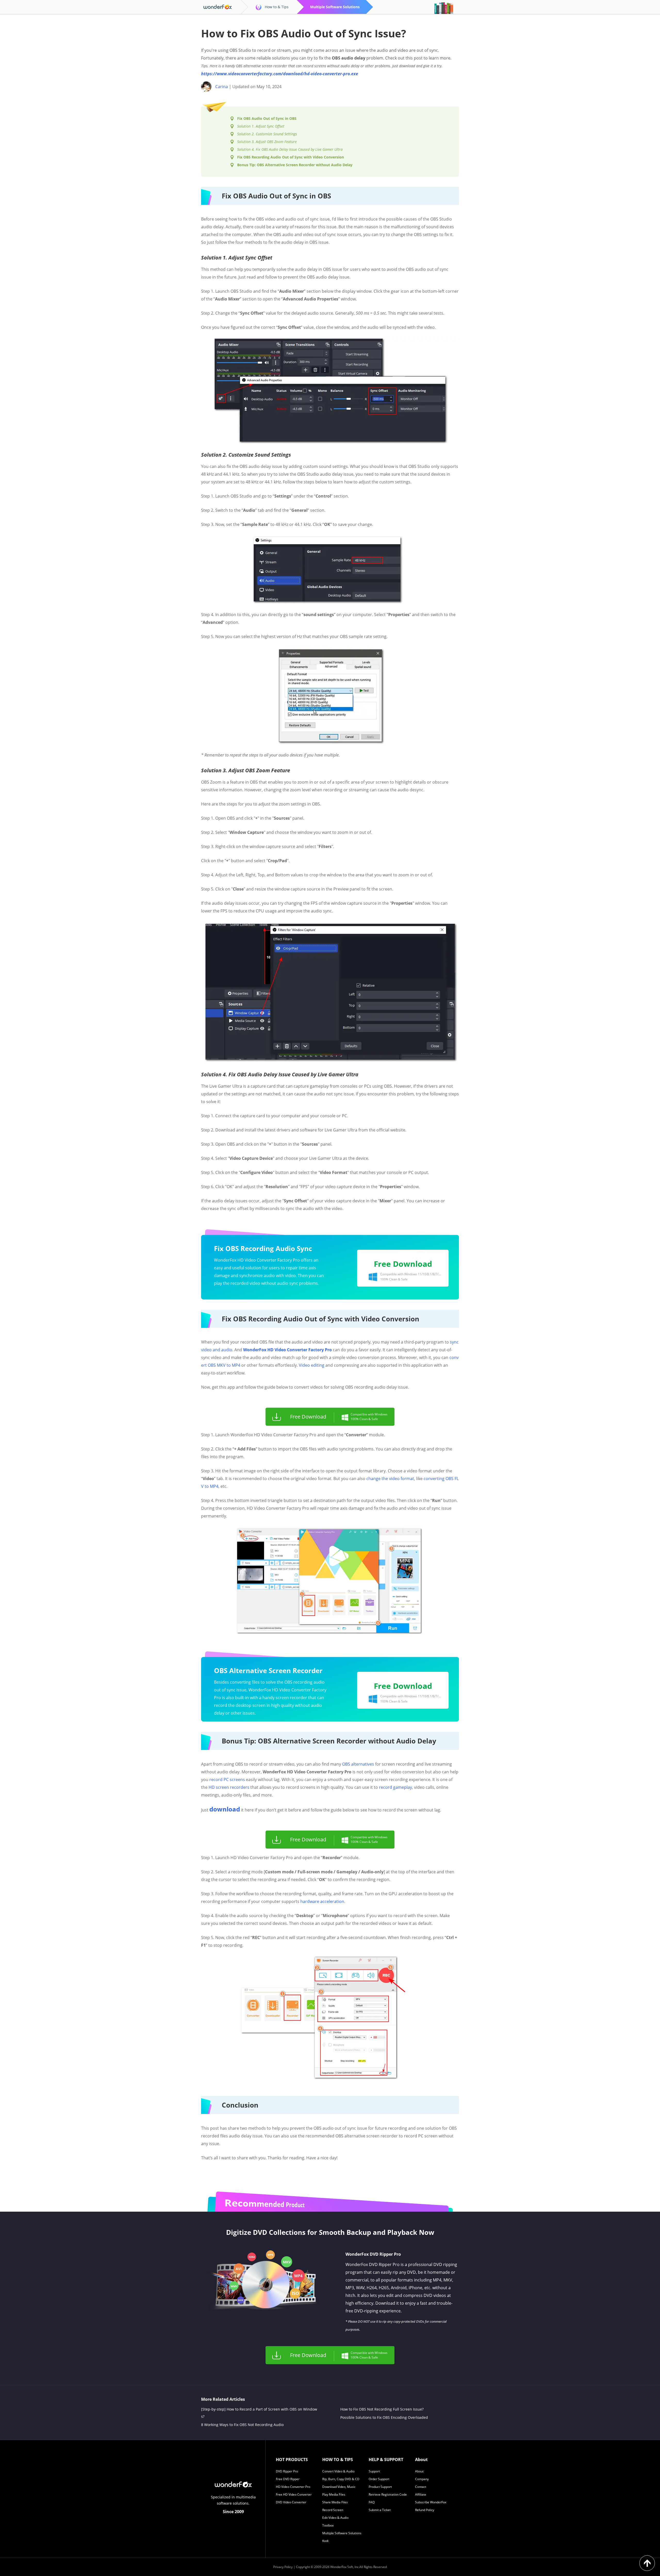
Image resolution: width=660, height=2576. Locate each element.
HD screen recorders (229, 1787)
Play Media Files (334, 2494)
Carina (222, 87)
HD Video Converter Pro (293, 2487)
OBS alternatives (358, 1764)
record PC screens (227, 1780)
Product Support (380, 2487)
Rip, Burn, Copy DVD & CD (341, 2479)
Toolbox (328, 2525)
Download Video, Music (339, 2487)
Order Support (379, 2479)
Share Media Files (335, 2502)
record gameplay (395, 1787)
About (419, 2471)
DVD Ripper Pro (287, 2471)
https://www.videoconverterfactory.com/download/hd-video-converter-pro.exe (280, 74)
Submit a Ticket (380, 2510)
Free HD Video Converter (294, 2494)
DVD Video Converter (291, 2502)
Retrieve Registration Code (388, 2494)
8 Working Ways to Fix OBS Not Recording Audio (242, 2425)
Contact (421, 2487)
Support (374, 2471)
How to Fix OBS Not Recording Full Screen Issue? (382, 2409)
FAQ (372, 2502)
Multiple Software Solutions (342, 2533)
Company (422, 2479)
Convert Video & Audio (338, 2471)
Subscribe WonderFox (431, 2502)
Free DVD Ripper (288, 2479)
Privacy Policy (283, 2567)
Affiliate (421, 2494)
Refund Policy (425, 2510)
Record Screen (333, 2510)
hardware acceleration (322, 1901)
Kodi (325, 2541)
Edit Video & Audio (335, 2518)
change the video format (390, 1479)
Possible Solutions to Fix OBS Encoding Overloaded (384, 2417)
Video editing (312, 1365)
